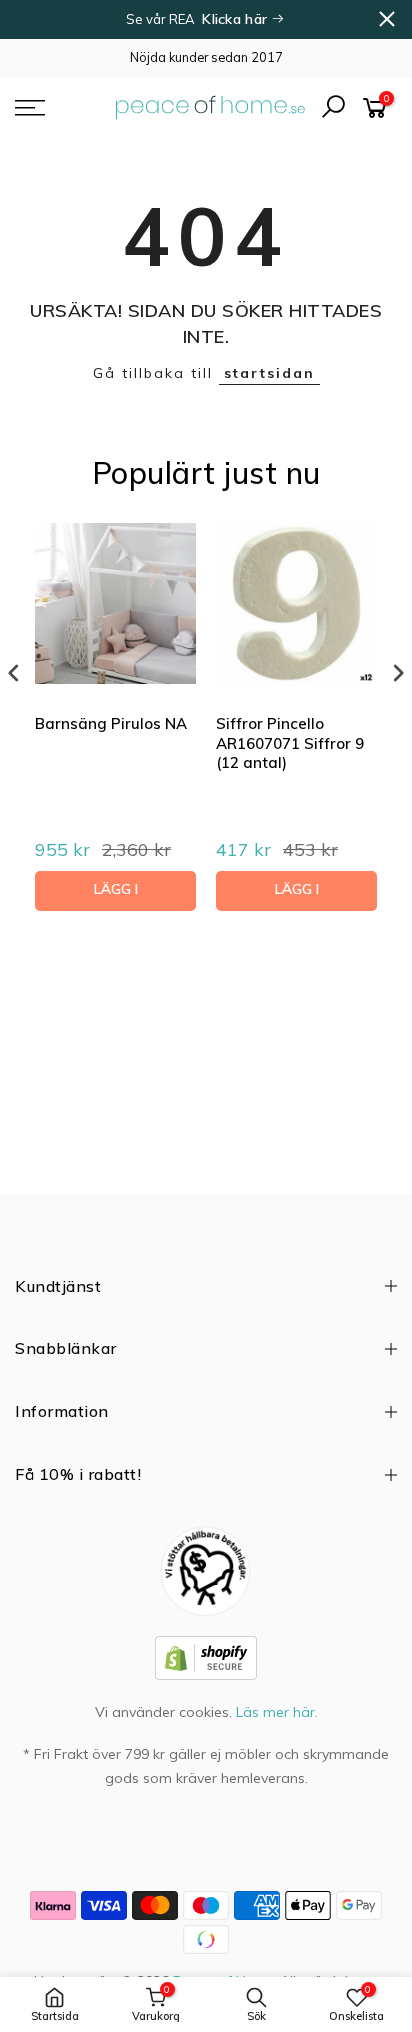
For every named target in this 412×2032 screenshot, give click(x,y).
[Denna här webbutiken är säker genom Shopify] (206, 1656)
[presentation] (14, 672)
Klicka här (236, 19)
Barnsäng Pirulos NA (111, 723)
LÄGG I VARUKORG (115, 895)
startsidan (269, 373)
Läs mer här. (277, 1712)
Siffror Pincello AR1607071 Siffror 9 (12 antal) (290, 743)
